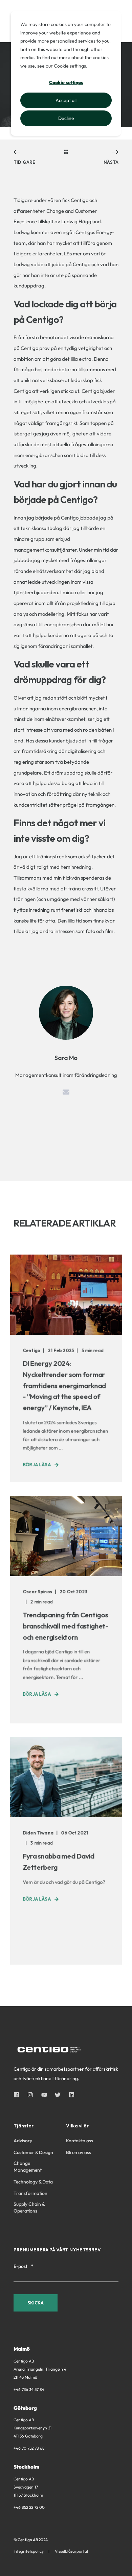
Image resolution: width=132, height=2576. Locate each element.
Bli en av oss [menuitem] (79, 2152)
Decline (66, 118)
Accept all (66, 100)
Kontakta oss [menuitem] (80, 2141)
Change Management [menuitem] (28, 2167)
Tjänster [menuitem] (24, 2126)
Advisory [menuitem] (23, 2141)
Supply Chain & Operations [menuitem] (29, 2207)
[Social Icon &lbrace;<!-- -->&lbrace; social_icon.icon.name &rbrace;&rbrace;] (18, 2095)
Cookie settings (66, 82)
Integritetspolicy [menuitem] (29, 2551)
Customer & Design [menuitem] (33, 2152)
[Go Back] (66, 152)
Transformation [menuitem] (30, 2193)
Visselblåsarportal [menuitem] (71, 2551)
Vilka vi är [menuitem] (77, 2126)
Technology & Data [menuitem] (33, 2182)
